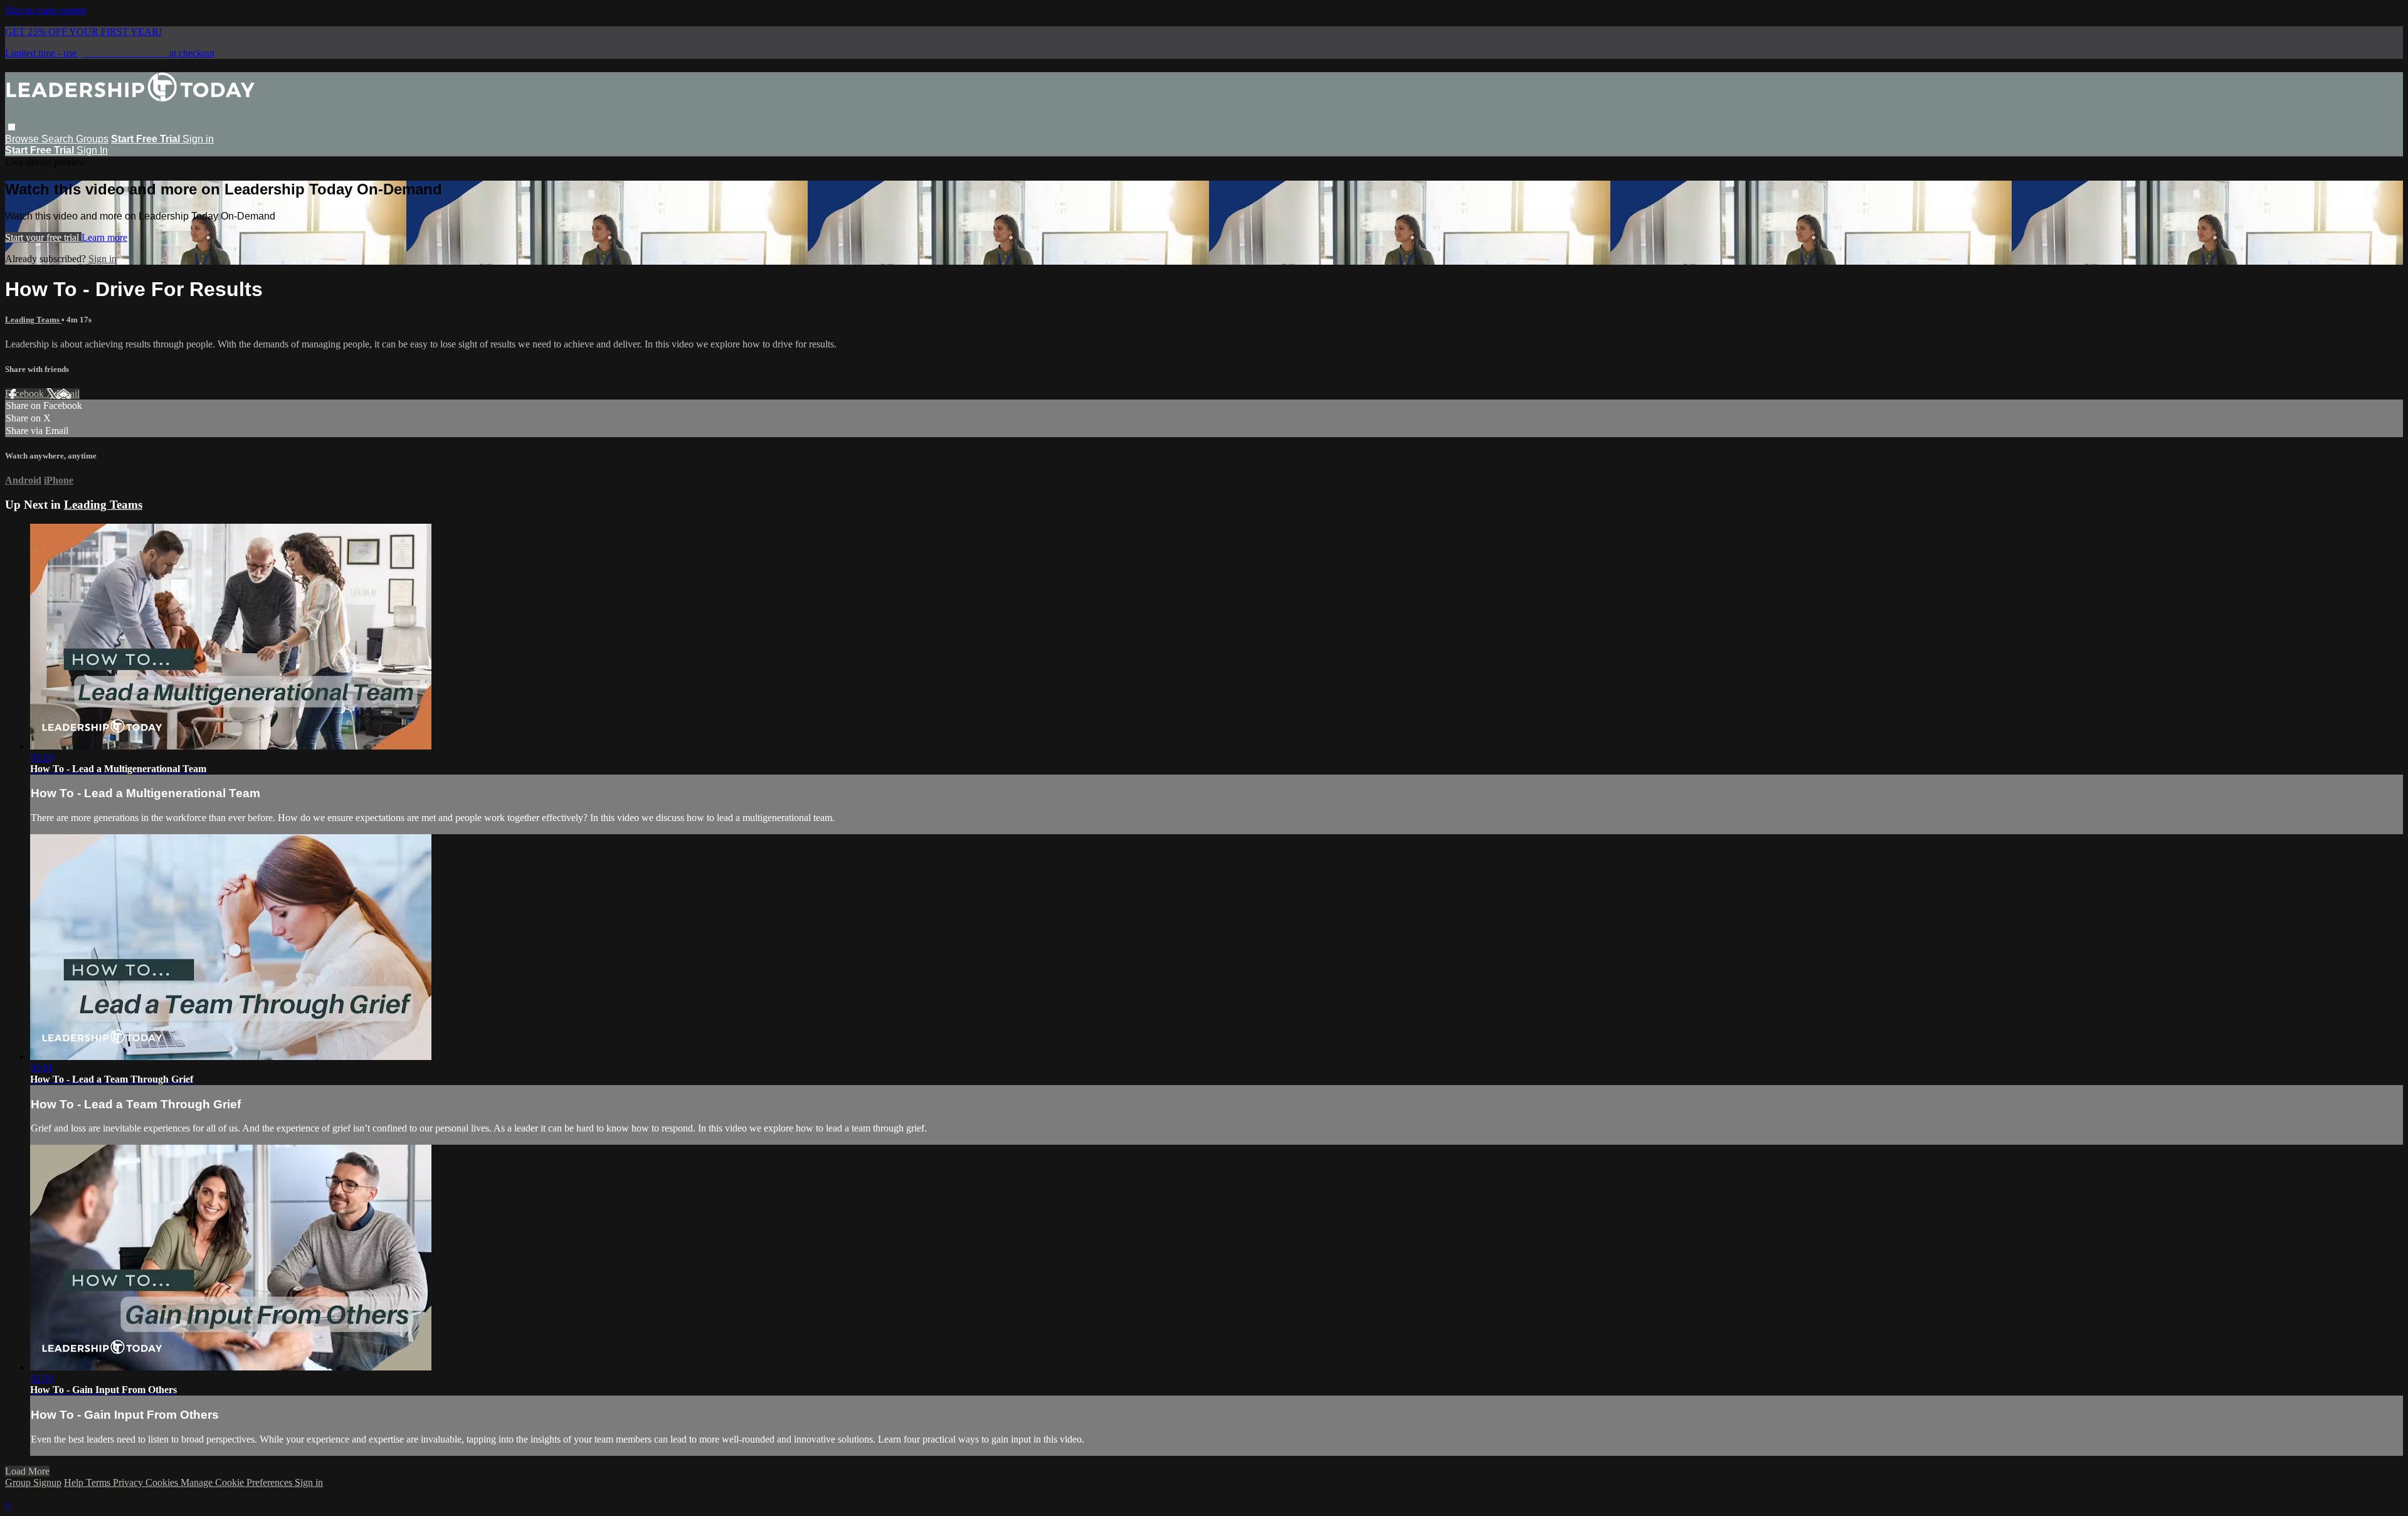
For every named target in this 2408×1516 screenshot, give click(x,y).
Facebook (26, 394)
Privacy (129, 1482)
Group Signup (33, 1482)
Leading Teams (33, 320)
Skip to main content (46, 10)
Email (68, 394)
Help (75, 1482)
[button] (12, 127)
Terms (99, 1482)
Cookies (163, 1482)
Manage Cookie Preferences (238, 1482)
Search (59, 139)
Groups (92, 139)
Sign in (198, 139)
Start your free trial (43, 237)
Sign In (92, 150)
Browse (23, 139)
